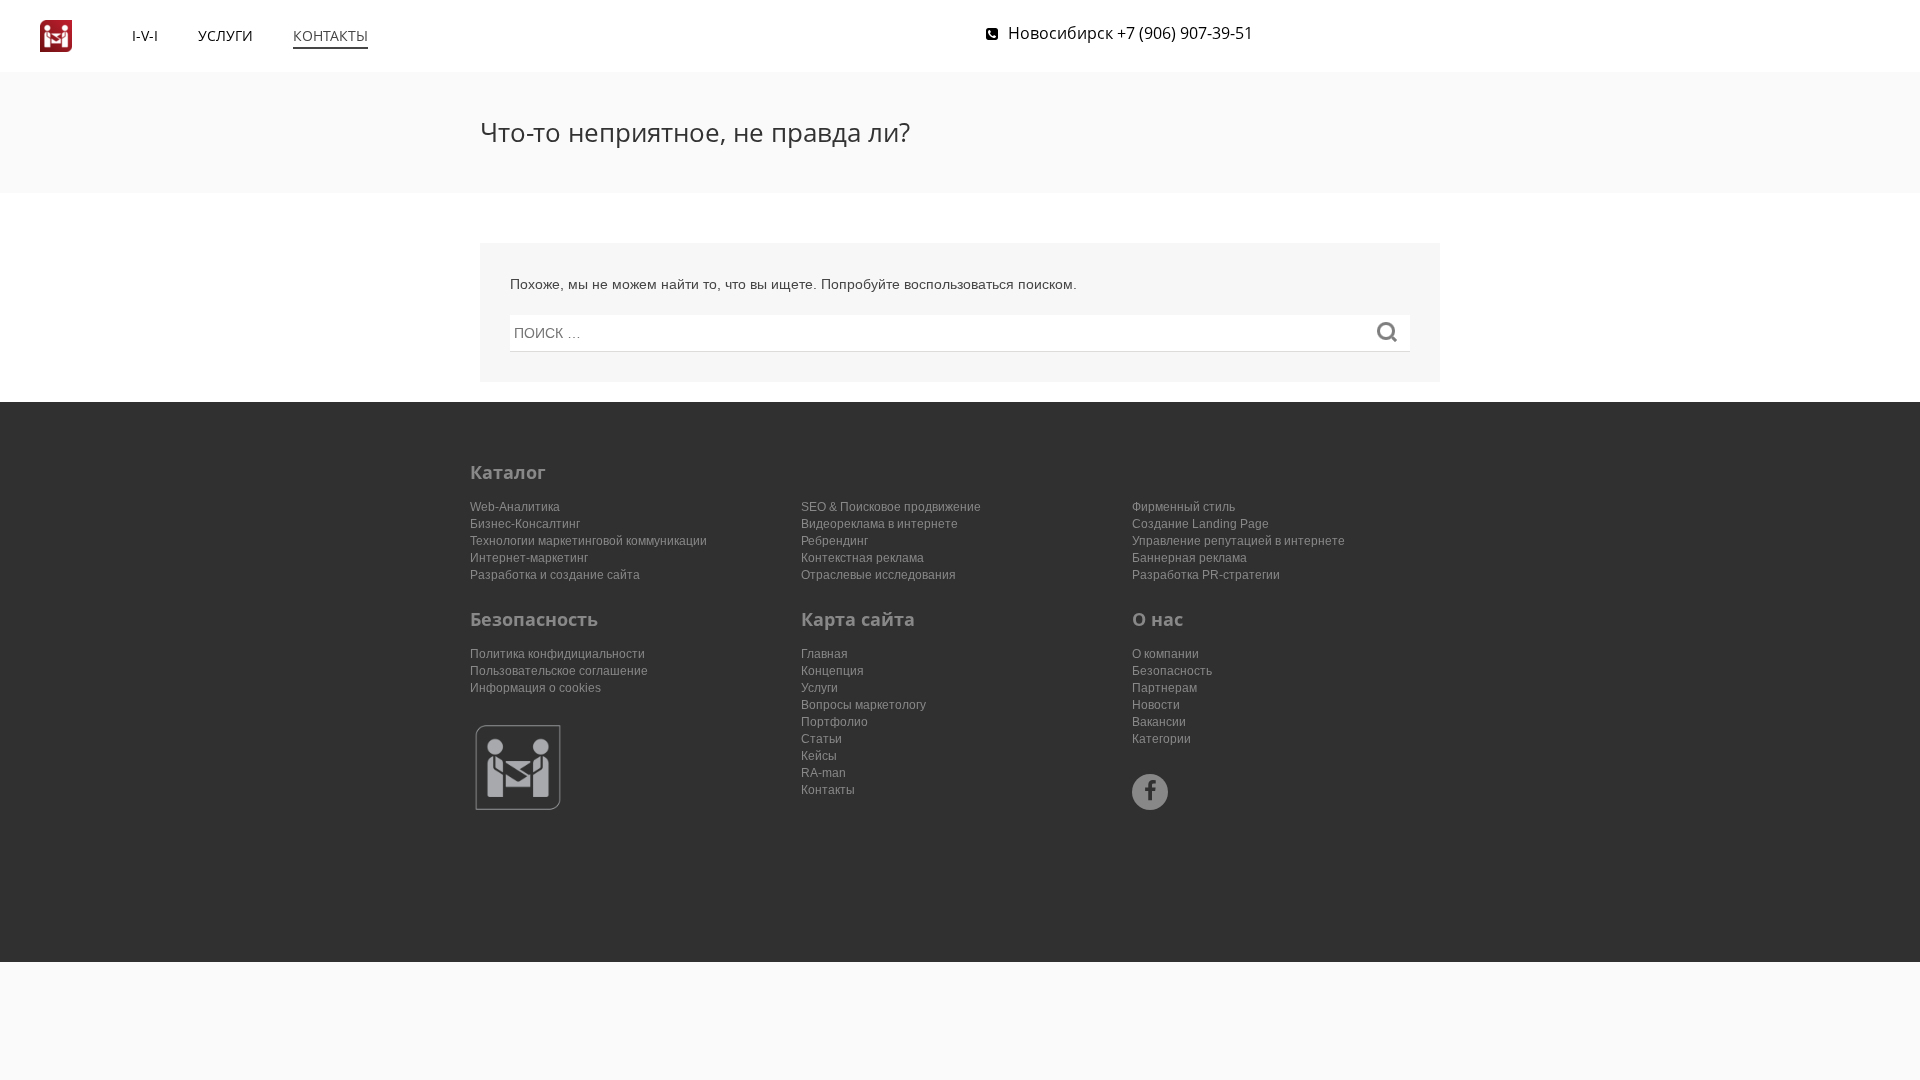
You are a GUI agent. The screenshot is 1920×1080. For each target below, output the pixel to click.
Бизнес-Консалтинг (525, 524)
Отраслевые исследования (878, 575)
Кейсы (819, 756)
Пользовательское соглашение (559, 671)
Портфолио (834, 722)
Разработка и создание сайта (555, 575)
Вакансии (1159, 722)
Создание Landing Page (1200, 524)
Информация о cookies (535, 688)
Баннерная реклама (1189, 558)
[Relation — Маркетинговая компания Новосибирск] (56, 36)
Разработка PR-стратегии (1206, 575)
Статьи (821, 739)
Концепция (832, 671)
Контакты (330, 35)
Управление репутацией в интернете (1238, 541)
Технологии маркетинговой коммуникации (588, 541)
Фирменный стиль (1183, 507)
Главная (824, 654)
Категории (1161, 739)
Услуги (225, 35)
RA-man (823, 773)
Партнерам (1164, 688)
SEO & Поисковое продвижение (891, 507)
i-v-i (145, 35)
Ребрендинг (834, 541)
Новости (1156, 705)
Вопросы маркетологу (863, 705)
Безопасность (1172, 671)
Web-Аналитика (515, 507)
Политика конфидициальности (557, 654)
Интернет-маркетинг (529, 558)
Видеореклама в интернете (879, 524)
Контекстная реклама (862, 558)
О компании (1165, 654)
